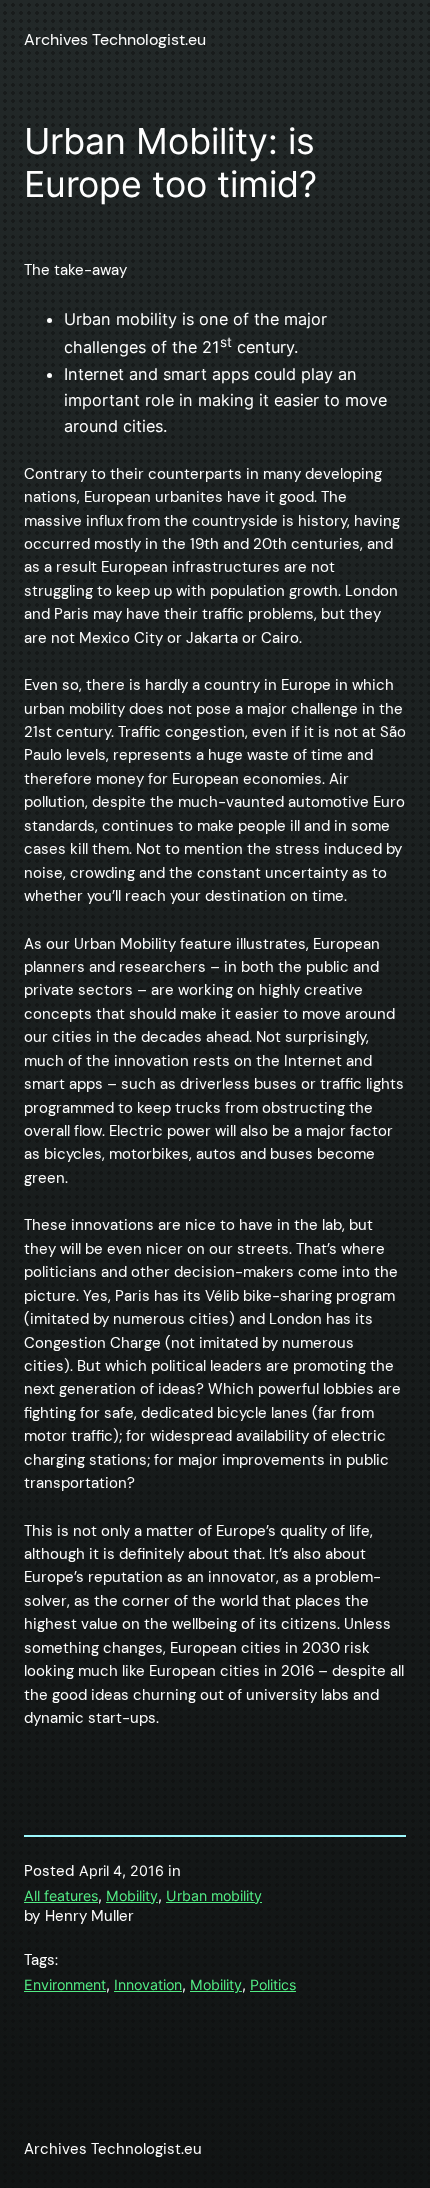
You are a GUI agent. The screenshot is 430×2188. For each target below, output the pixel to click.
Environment (65, 1984)
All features (61, 1895)
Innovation (148, 1984)
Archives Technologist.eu (115, 39)
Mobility (132, 1895)
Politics (273, 1984)
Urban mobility (214, 1895)
